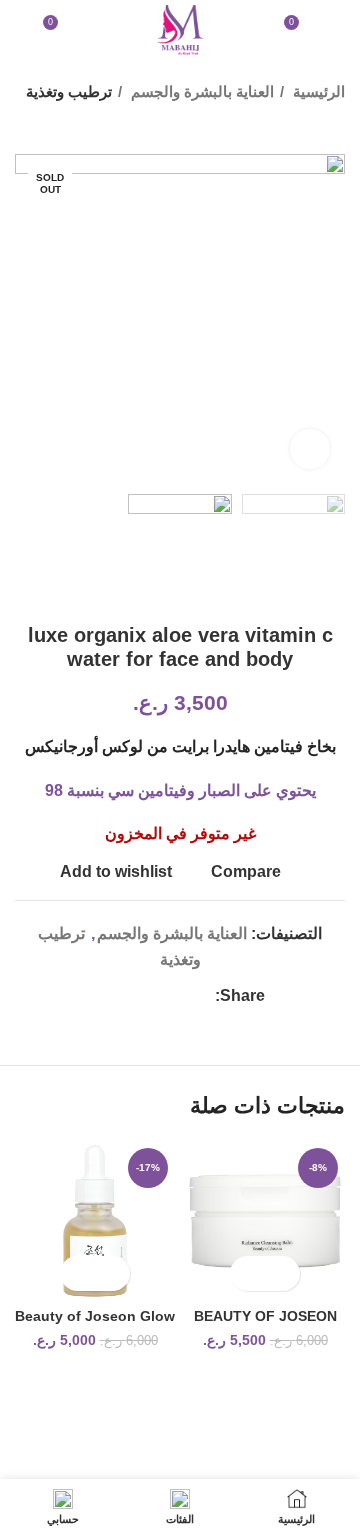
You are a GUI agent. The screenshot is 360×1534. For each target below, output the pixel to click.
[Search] (21, 30)
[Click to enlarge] (310, 449)
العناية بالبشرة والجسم (200, 91)
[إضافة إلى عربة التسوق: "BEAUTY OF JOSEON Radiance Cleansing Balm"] (282, 1273)
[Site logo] (180, 28)
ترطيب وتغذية (69, 91)
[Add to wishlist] (247, 1273)
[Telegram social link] (106, 996)
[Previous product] (65, 124)
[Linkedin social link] (129, 996)
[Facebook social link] (198, 996)
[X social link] (175, 996)
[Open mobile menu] (337, 30)
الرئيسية (317, 91)
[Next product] (25, 124)
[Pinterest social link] (152, 996)
